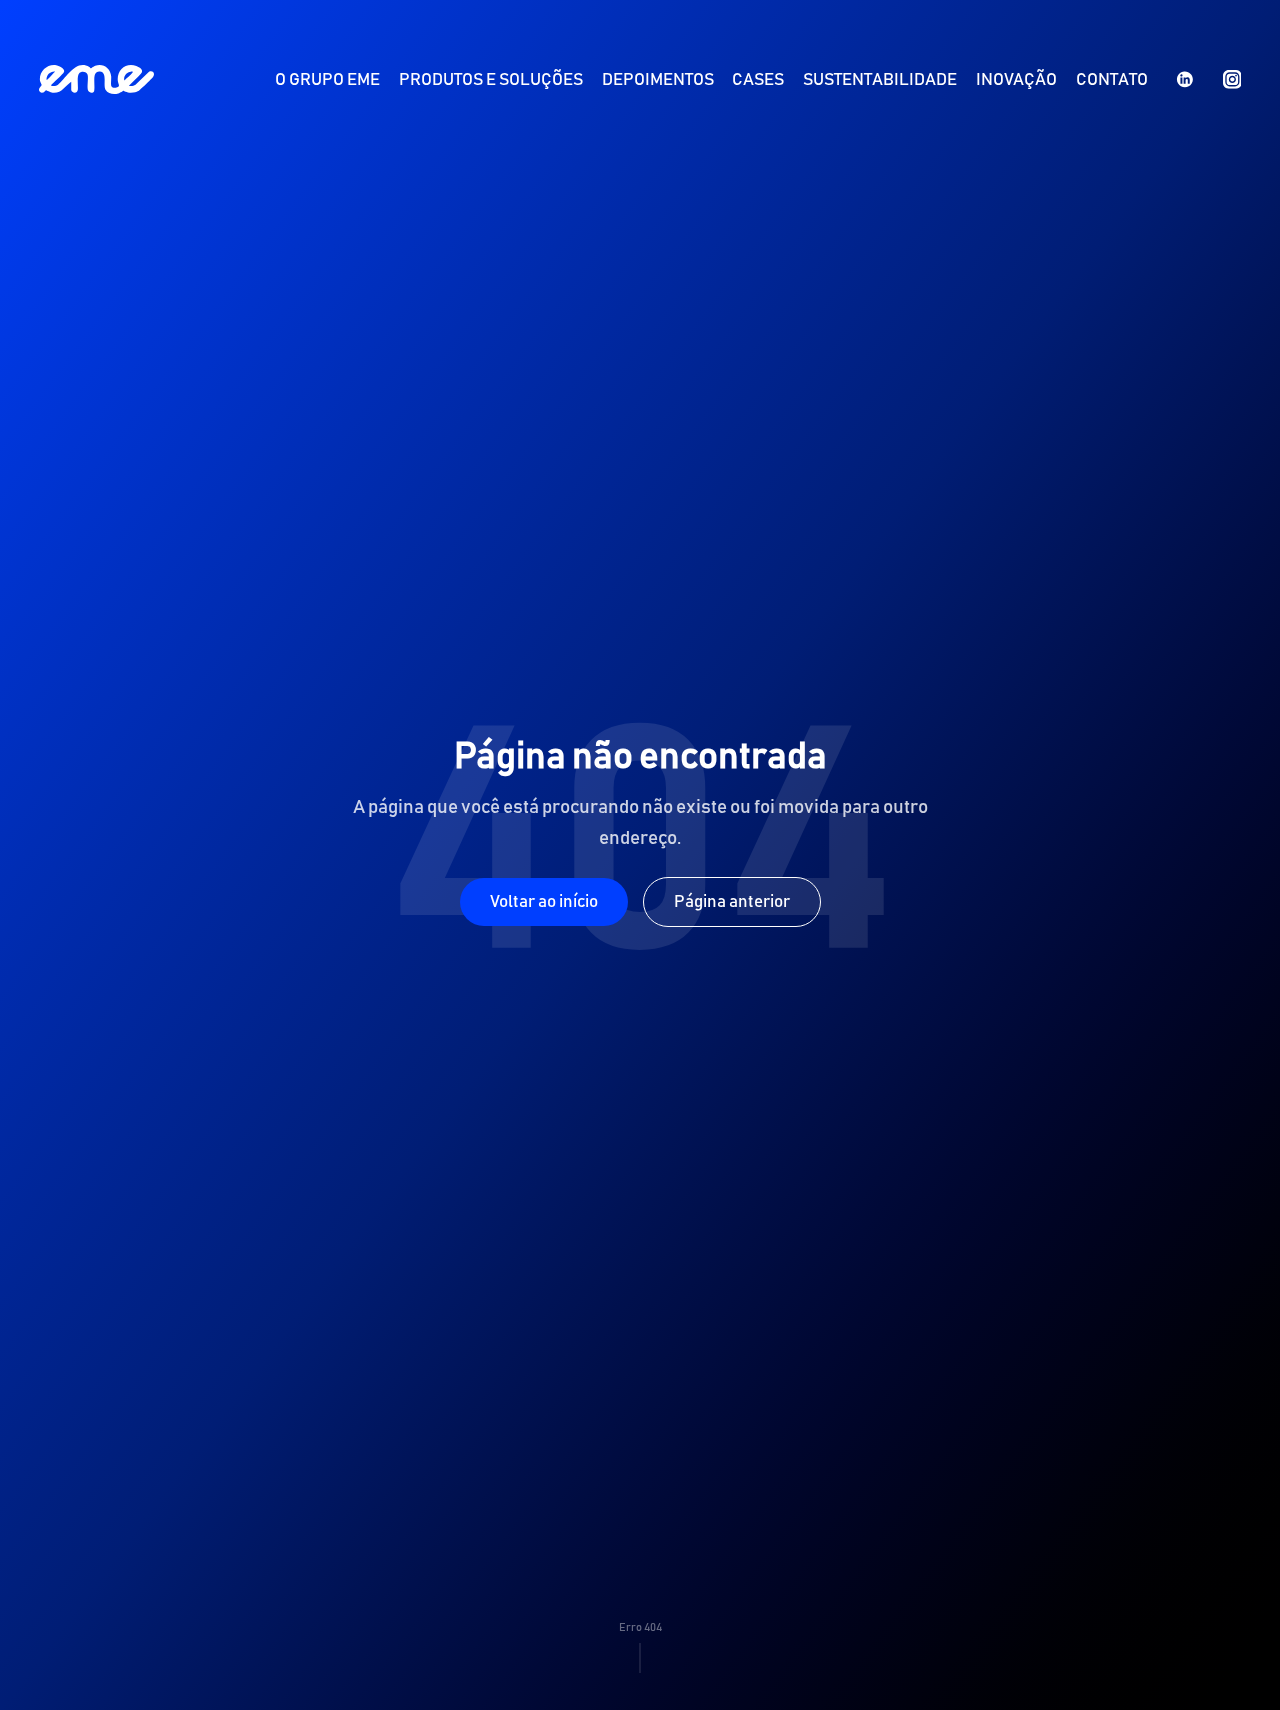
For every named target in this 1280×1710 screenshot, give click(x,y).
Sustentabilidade (880, 80)
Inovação (1016, 80)
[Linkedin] (1185, 79)
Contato (1112, 80)
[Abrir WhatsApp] (1230, 1659)
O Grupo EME (327, 80)
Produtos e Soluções (491, 80)
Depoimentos (658, 80)
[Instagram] (1232, 79)
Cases (758, 80)
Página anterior (732, 902)
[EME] (96, 79)
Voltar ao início (544, 902)
